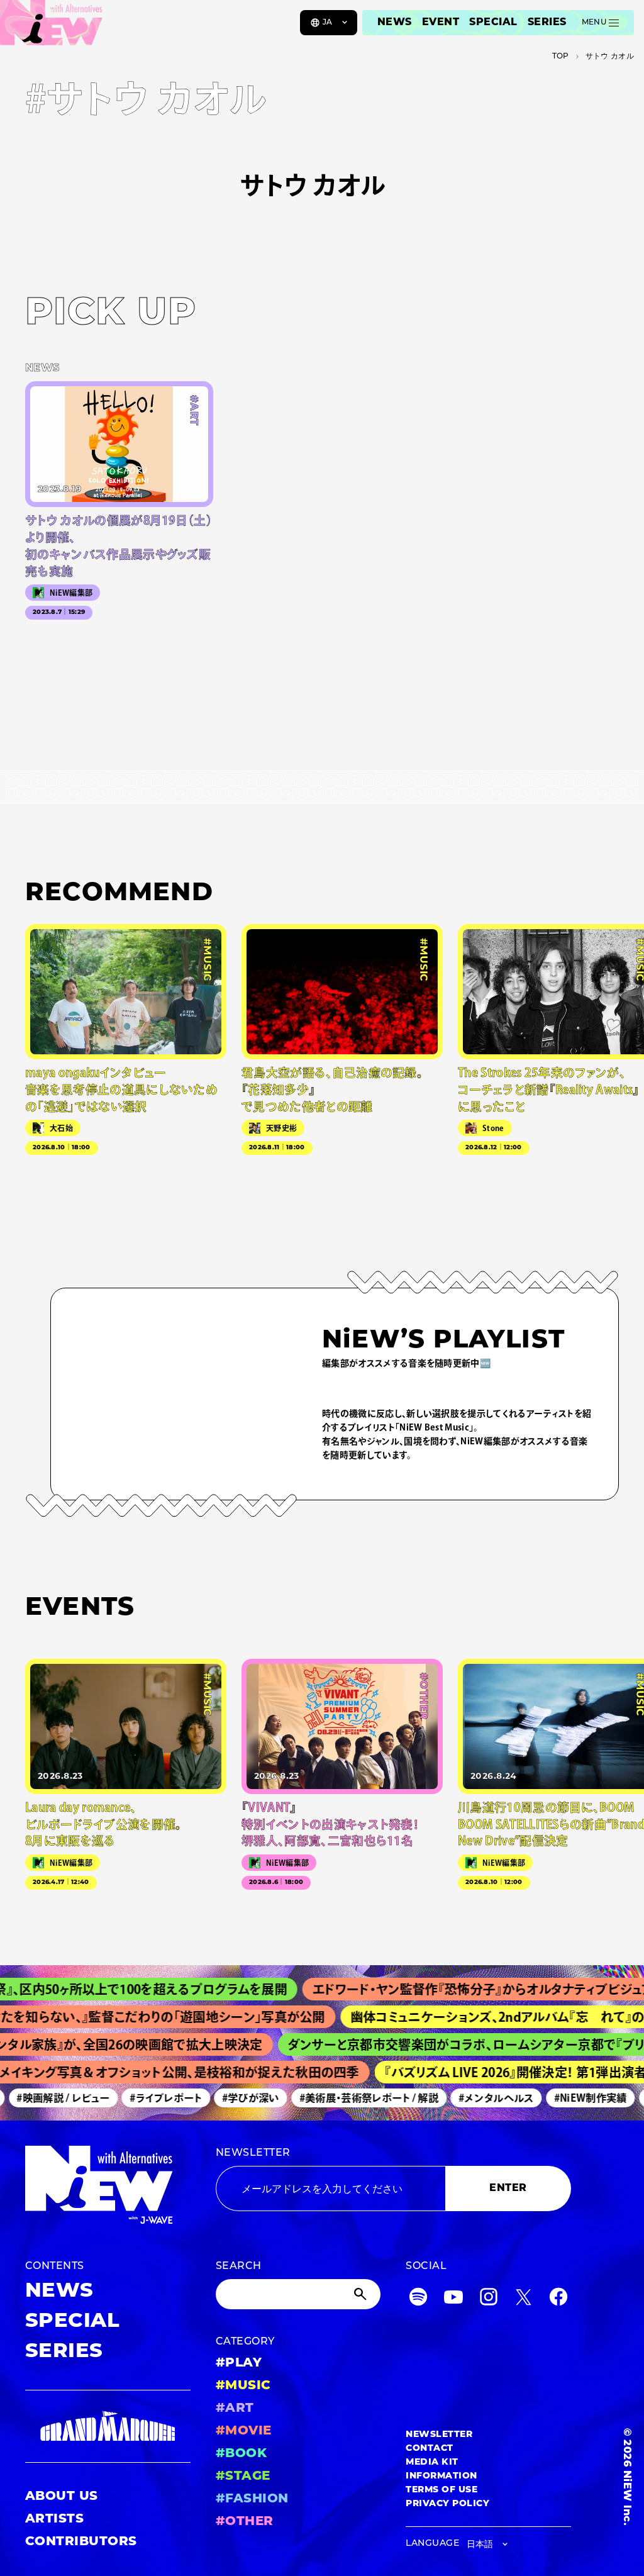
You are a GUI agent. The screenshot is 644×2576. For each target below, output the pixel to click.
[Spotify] (418, 2300)
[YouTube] (453, 2300)
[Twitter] (523, 2300)
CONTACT (429, 2449)
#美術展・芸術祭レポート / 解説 (351, 2098)
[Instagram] (489, 2300)
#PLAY (239, 2363)
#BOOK (241, 2454)
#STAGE (243, 2477)
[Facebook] (558, 2300)
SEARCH (239, 2267)
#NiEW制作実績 (573, 2098)
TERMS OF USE (441, 2490)
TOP (561, 57)
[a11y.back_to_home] (51, 27)
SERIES (547, 23)
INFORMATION (441, 2476)
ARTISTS (54, 2519)
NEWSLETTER (253, 2153)
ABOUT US (62, 2497)
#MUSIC (243, 2386)
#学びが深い (233, 2098)
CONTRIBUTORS (81, 2542)
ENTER (508, 2188)
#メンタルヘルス (479, 2098)
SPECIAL (493, 23)
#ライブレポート (148, 2098)
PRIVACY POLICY (447, 2504)
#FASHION (252, 2499)
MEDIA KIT (432, 2462)
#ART (235, 2409)
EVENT (441, 23)
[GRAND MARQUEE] (108, 2427)
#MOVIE (244, 2431)
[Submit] (362, 2294)
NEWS (395, 23)
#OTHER (245, 2522)
